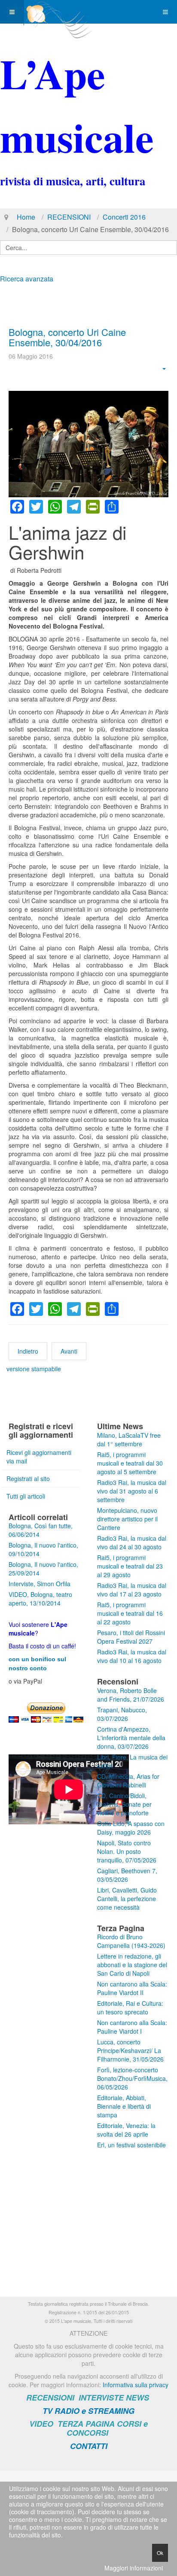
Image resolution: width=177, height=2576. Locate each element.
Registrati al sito (28, 1478)
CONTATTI (89, 2446)
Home (26, 217)
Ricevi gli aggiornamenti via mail (39, 1457)
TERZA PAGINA (86, 2424)
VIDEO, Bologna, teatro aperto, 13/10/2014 (40, 1599)
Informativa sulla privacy (136, 2385)
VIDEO (41, 2424)
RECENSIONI (69, 217)
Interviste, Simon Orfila (40, 1584)
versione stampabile (34, 1369)
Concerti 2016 (124, 217)
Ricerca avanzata (27, 279)
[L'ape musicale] (58, 12)
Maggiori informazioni (134, 2568)
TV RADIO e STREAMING (88, 2411)
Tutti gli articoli (26, 1496)
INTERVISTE (101, 2398)
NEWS (137, 2398)
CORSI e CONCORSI (107, 2428)
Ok (160, 2553)
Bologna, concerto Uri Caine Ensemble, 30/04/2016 (67, 337)
